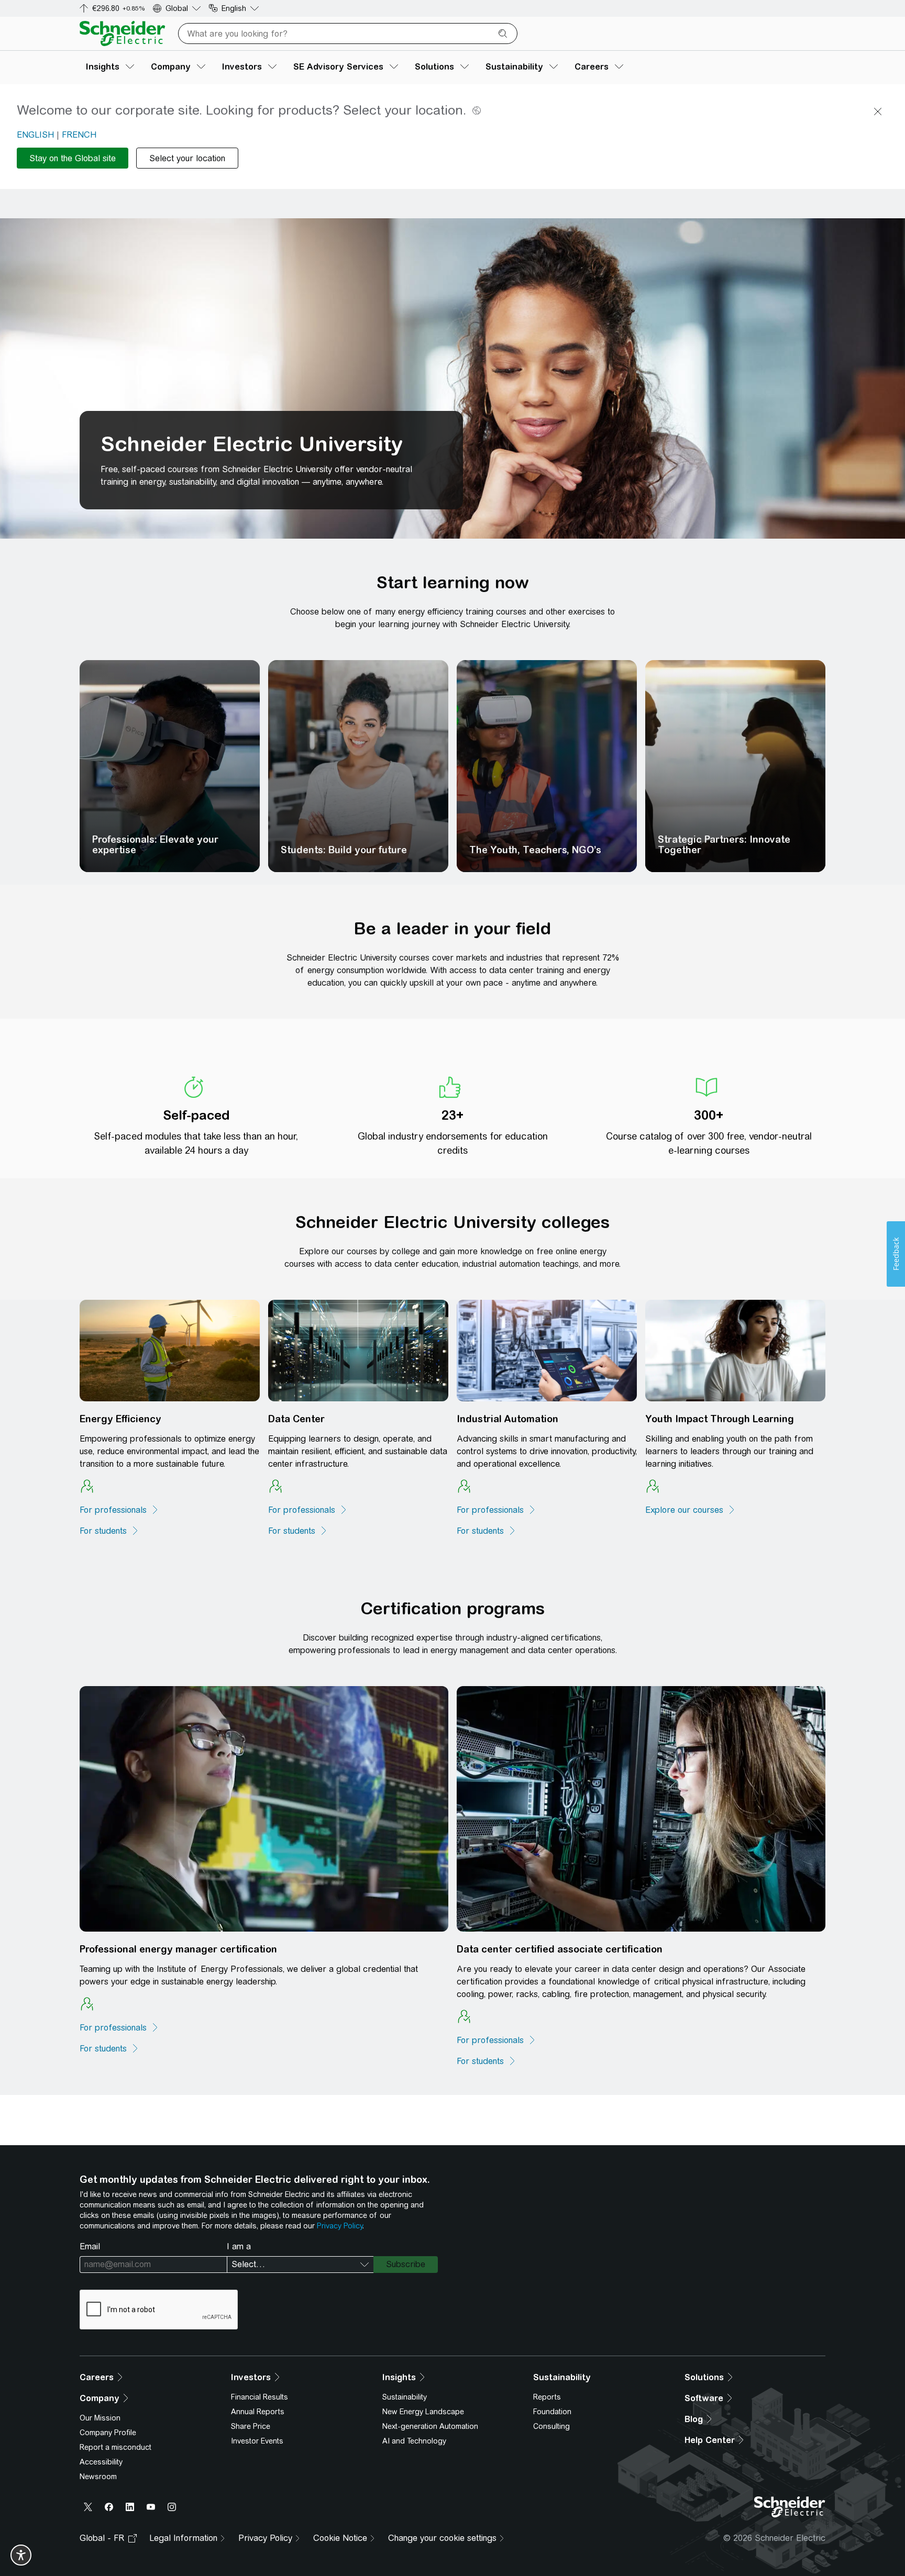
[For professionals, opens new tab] (119, 1510)
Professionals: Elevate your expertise (155, 845)
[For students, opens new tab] (298, 1531)
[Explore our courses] (691, 1510)
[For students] (109, 1531)
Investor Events (257, 2441)
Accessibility (101, 2462)
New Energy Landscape (423, 2412)
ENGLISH (35, 135)
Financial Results (260, 2397)
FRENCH (79, 135)
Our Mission (100, 2418)
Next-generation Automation (430, 2426)
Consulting (551, 2426)
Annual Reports (258, 2412)
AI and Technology (414, 2441)
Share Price (251, 2426)
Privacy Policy (340, 2226)
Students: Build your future (344, 850)
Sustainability (405, 2397)
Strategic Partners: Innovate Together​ (724, 845)
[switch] (21, 2555)
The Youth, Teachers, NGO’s (535, 850)
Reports (547, 2397)
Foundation (552, 2412)
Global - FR (102, 2538)
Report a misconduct (115, 2447)
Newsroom (98, 2477)
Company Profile (108, 2433)
